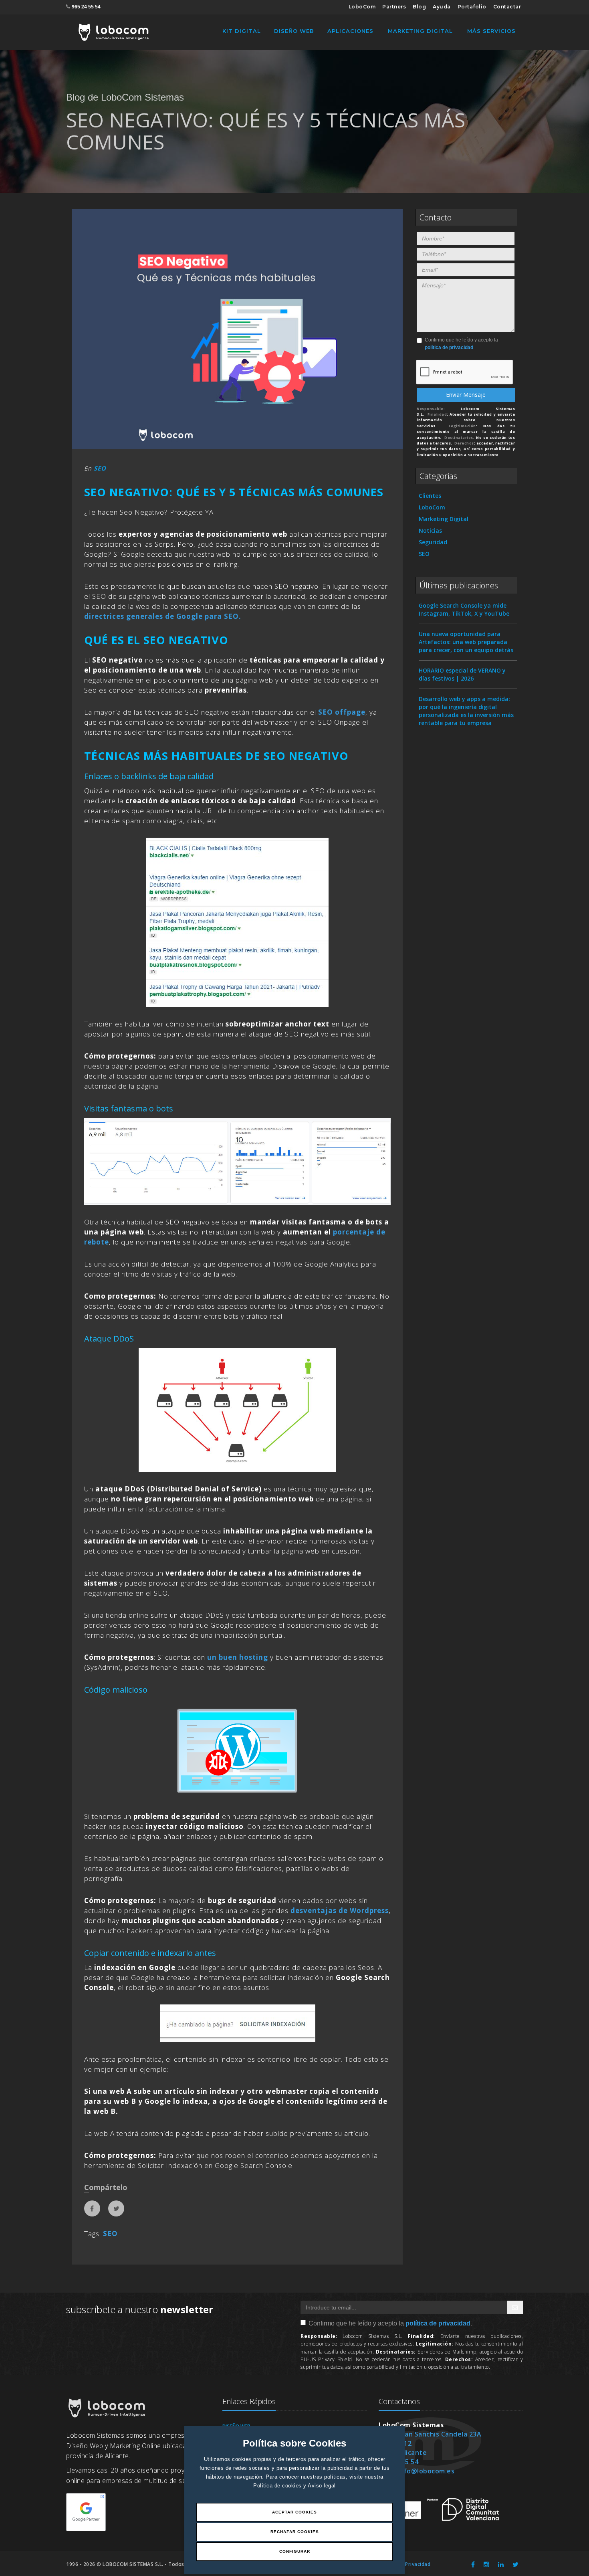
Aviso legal (322, 2486)
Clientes (430, 496)
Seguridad (433, 542)
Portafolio (472, 7)
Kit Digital (242, 31)
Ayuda (442, 7)
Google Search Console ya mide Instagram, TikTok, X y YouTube (464, 609)
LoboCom (362, 7)
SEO (100, 468)
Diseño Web (294, 31)
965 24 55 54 (86, 7)
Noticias (430, 530)
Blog (419, 7)
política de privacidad (449, 348)
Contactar (507, 7)
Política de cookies (278, 2486)
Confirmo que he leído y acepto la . (461, 344)
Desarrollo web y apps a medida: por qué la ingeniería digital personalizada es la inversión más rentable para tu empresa (466, 711)
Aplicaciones (350, 31)
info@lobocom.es (426, 2471)
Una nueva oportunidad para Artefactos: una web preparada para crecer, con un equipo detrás (466, 642)
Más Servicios (491, 31)
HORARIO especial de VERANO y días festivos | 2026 (462, 674)
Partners (394, 7)
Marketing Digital (420, 31)
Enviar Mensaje (466, 395)
